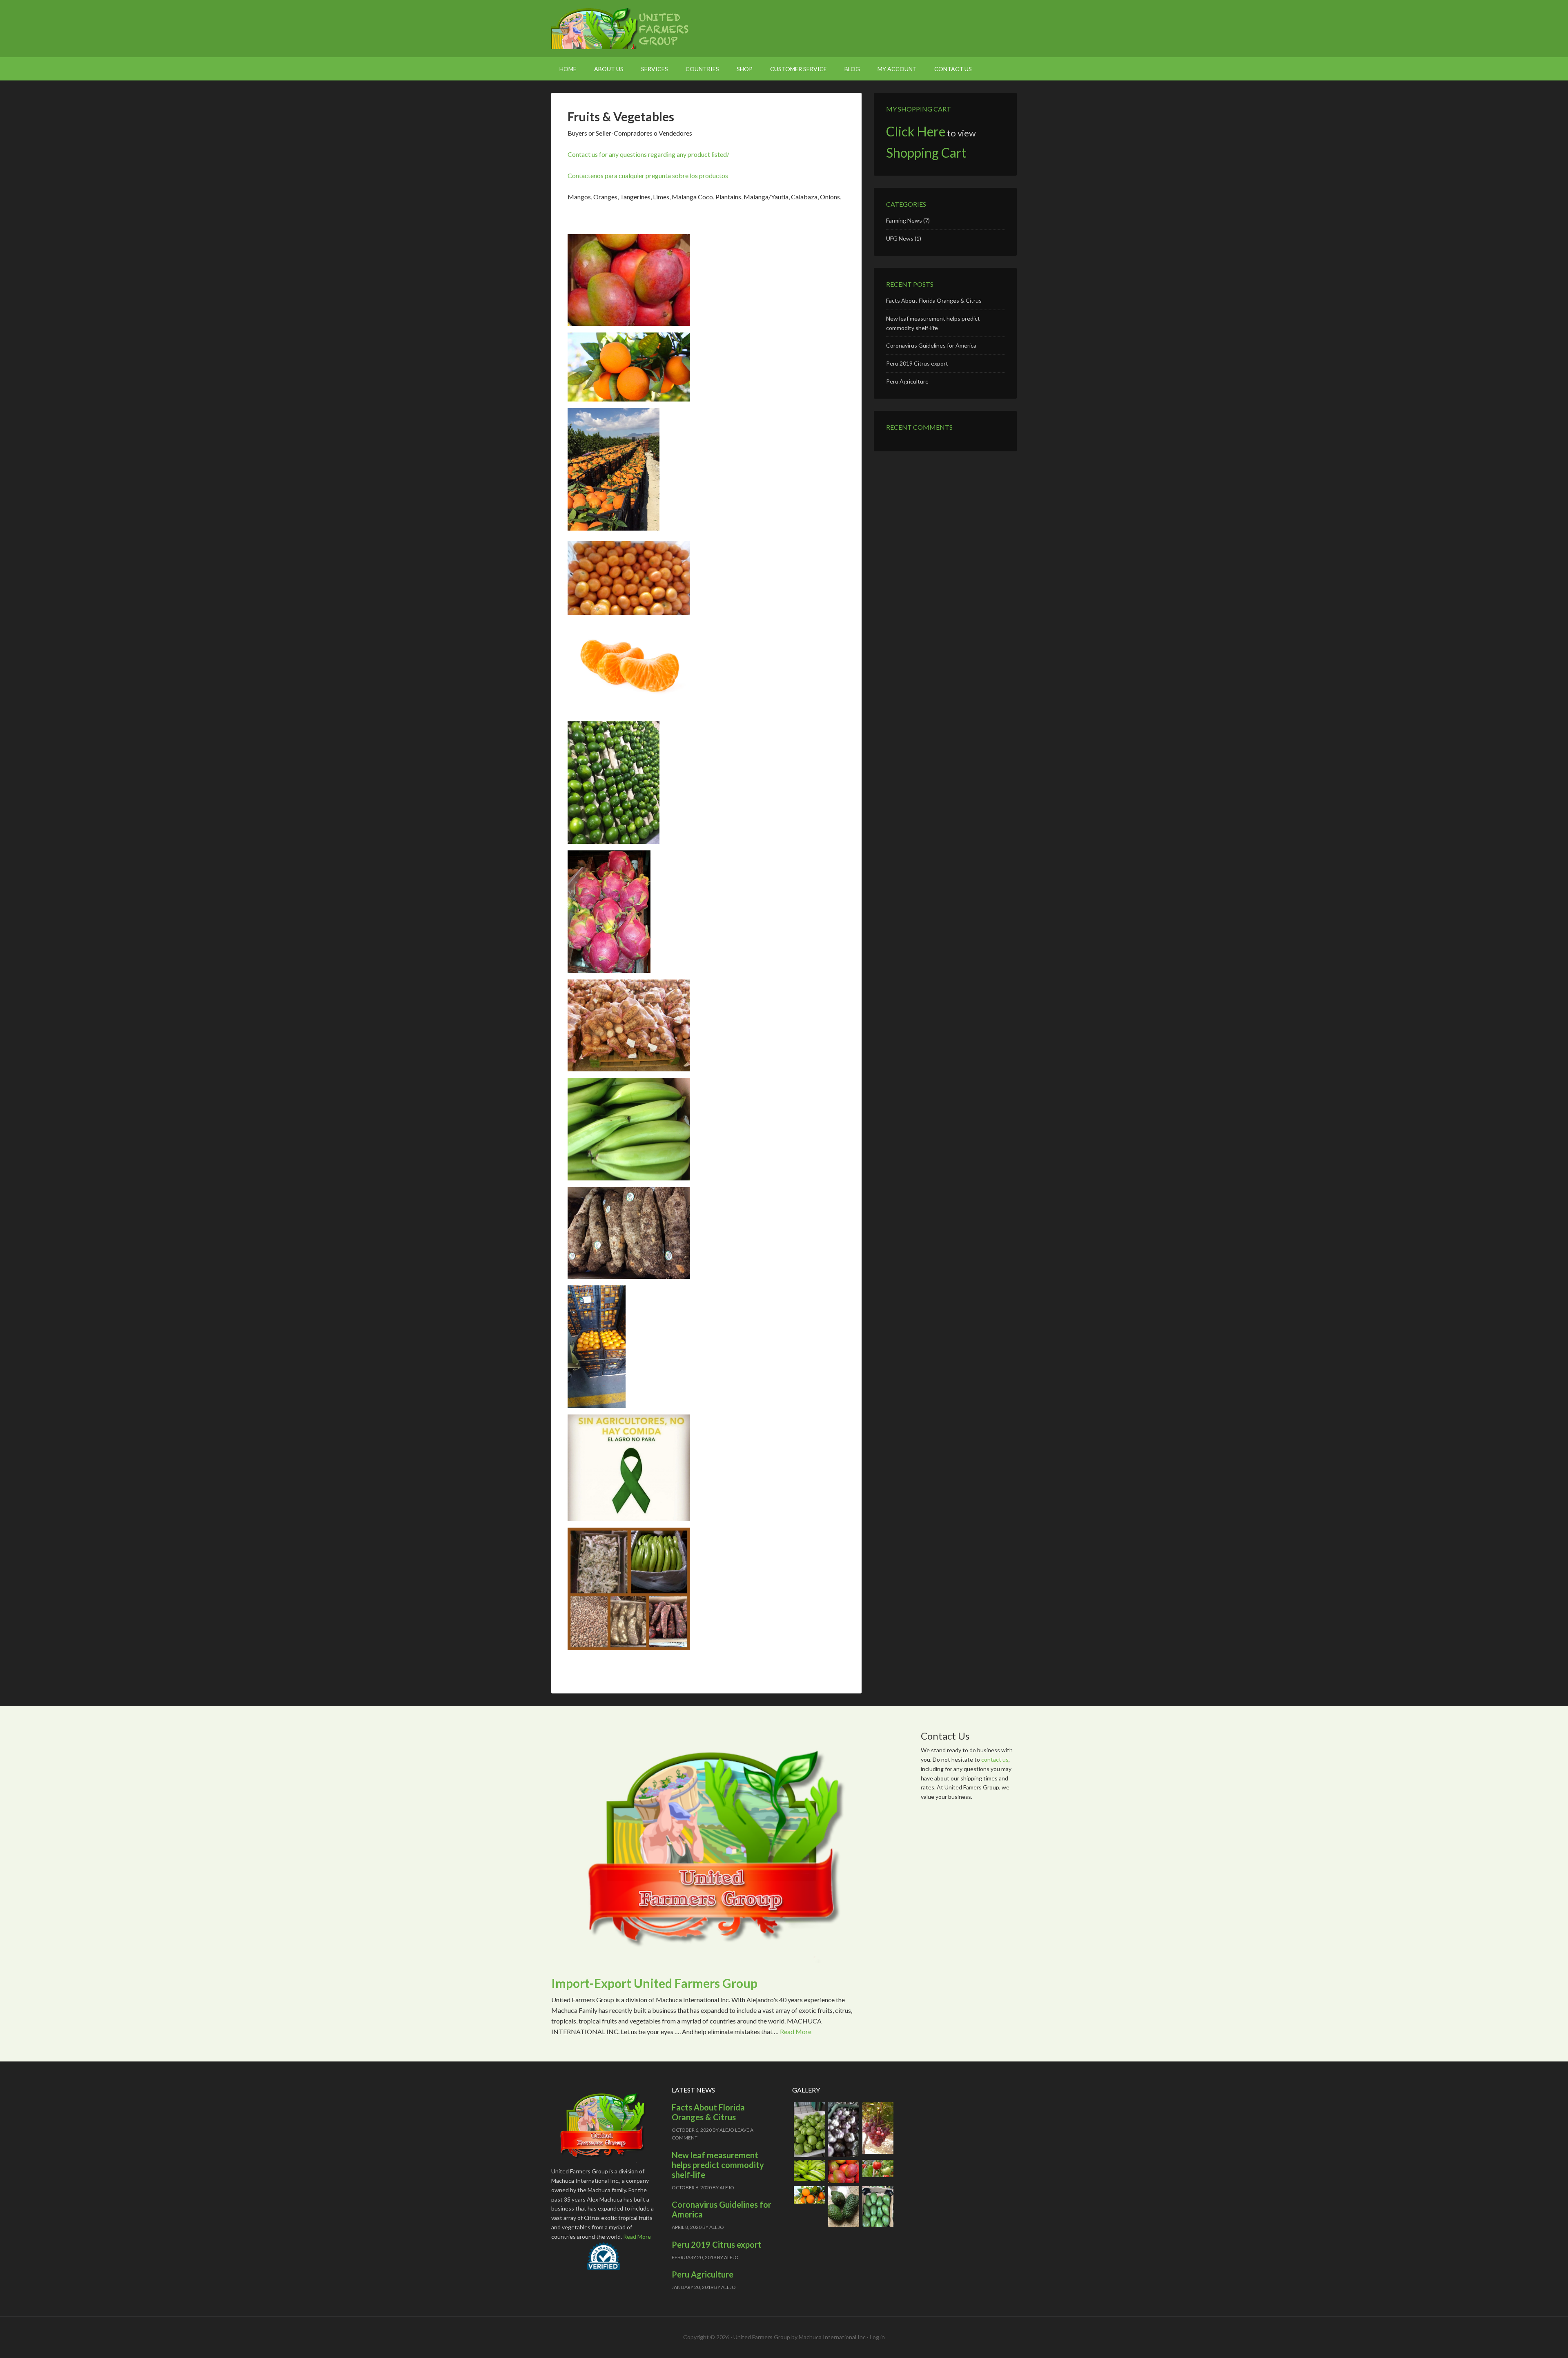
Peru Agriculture (907, 381)
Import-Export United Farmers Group (654, 1983)
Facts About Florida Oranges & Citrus (934, 300)
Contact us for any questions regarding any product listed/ (648, 154)
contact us (995, 1759)
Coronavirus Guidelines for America (931, 345)
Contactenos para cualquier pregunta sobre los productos (648, 175)
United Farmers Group (621, 29)
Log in (877, 2337)
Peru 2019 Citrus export (917, 363)
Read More (796, 2031)
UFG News (900, 238)
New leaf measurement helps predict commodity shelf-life (718, 2165)
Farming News (904, 220)
